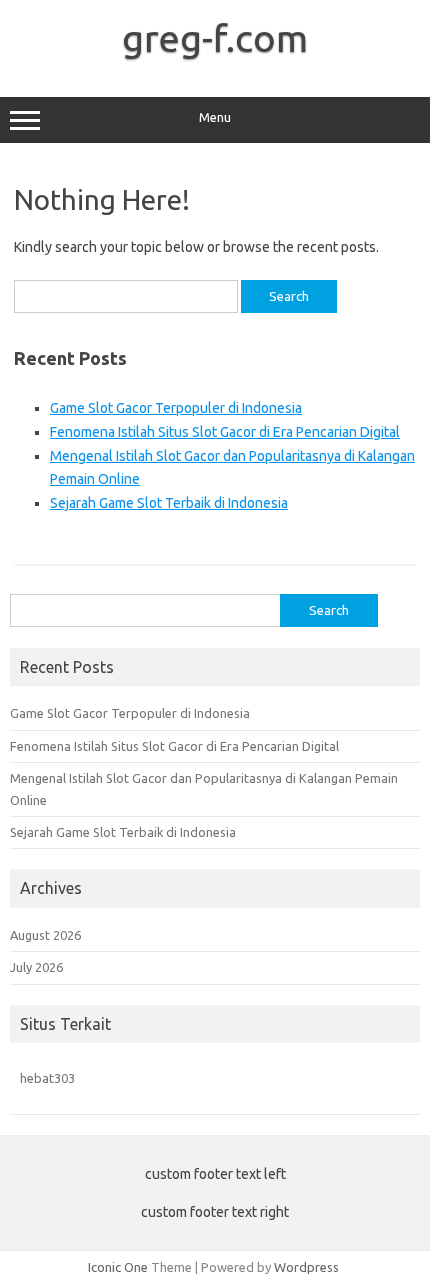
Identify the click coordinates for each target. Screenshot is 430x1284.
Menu (215, 117)
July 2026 (36, 967)
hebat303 (47, 1078)
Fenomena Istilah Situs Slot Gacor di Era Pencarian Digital (225, 432)
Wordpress (306, 1267)
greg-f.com (215, 38)
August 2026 (45, 935)
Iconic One (118, 1267)
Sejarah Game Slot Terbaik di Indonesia (169, 503)
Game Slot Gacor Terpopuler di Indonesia (176, 408)
